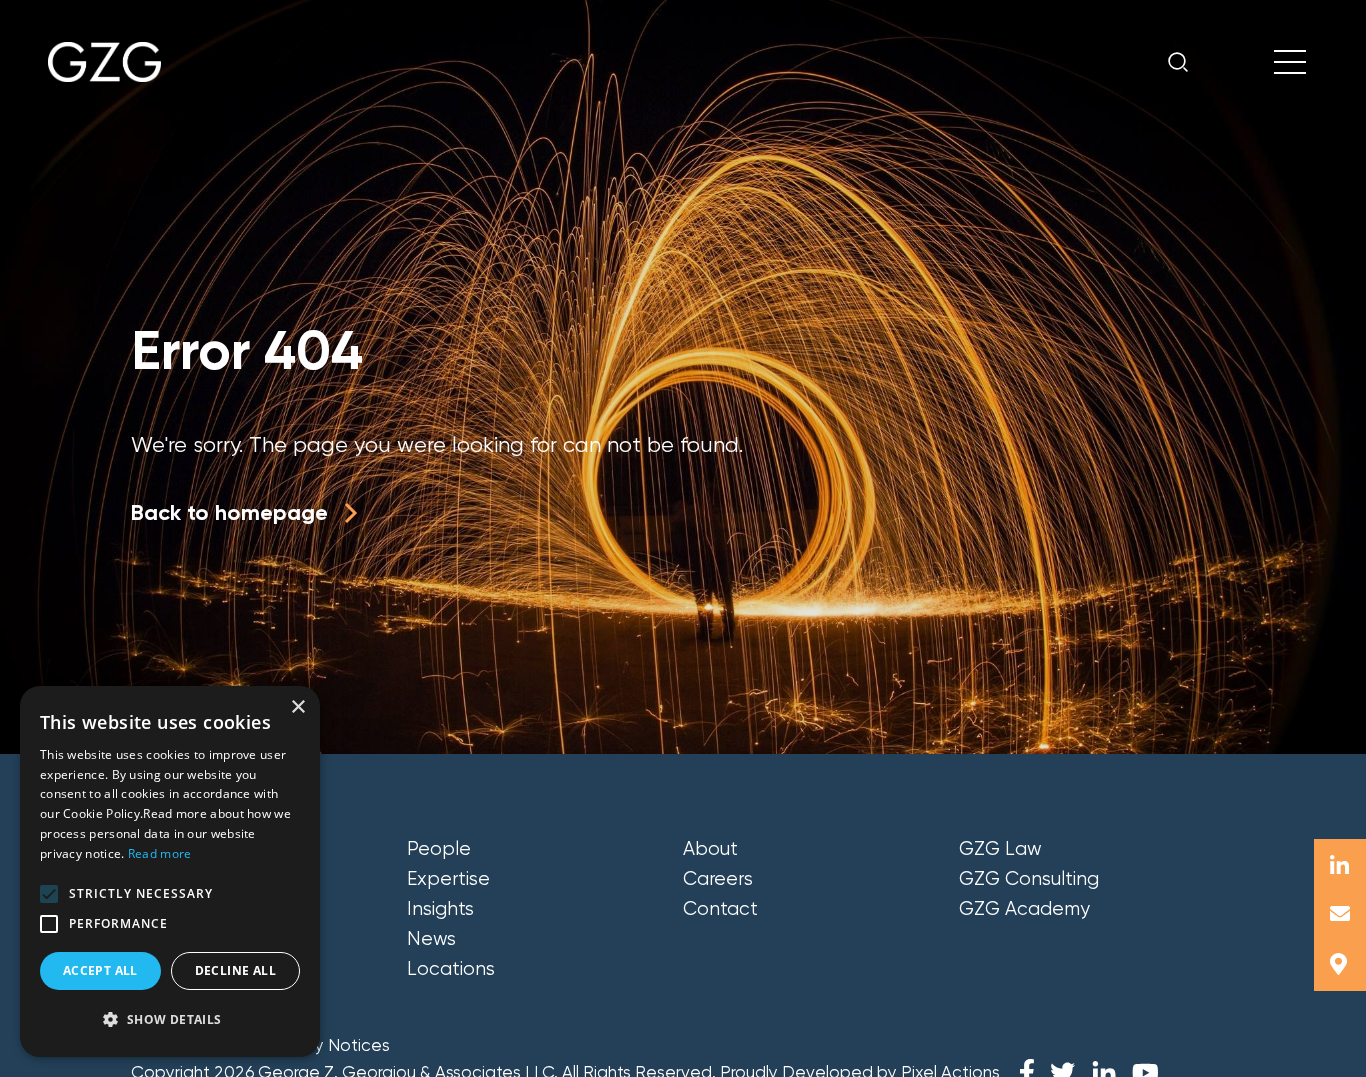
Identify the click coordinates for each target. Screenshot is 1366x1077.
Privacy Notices (328, 1045)
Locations (451, 969)
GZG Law (1000, 849)
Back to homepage (229, 512)
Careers (718, 879)
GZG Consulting (1029, 879)
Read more (160, 853)
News (431, 939)
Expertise (448, 879)
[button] (49, 894)
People (439, 849)
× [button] (297, 707)
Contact (720, 909)
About (710, 849)
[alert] (170, 871)
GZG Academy (1024, 909)
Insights (440, 909)
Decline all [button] (235, 970)
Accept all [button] (100, 970)
